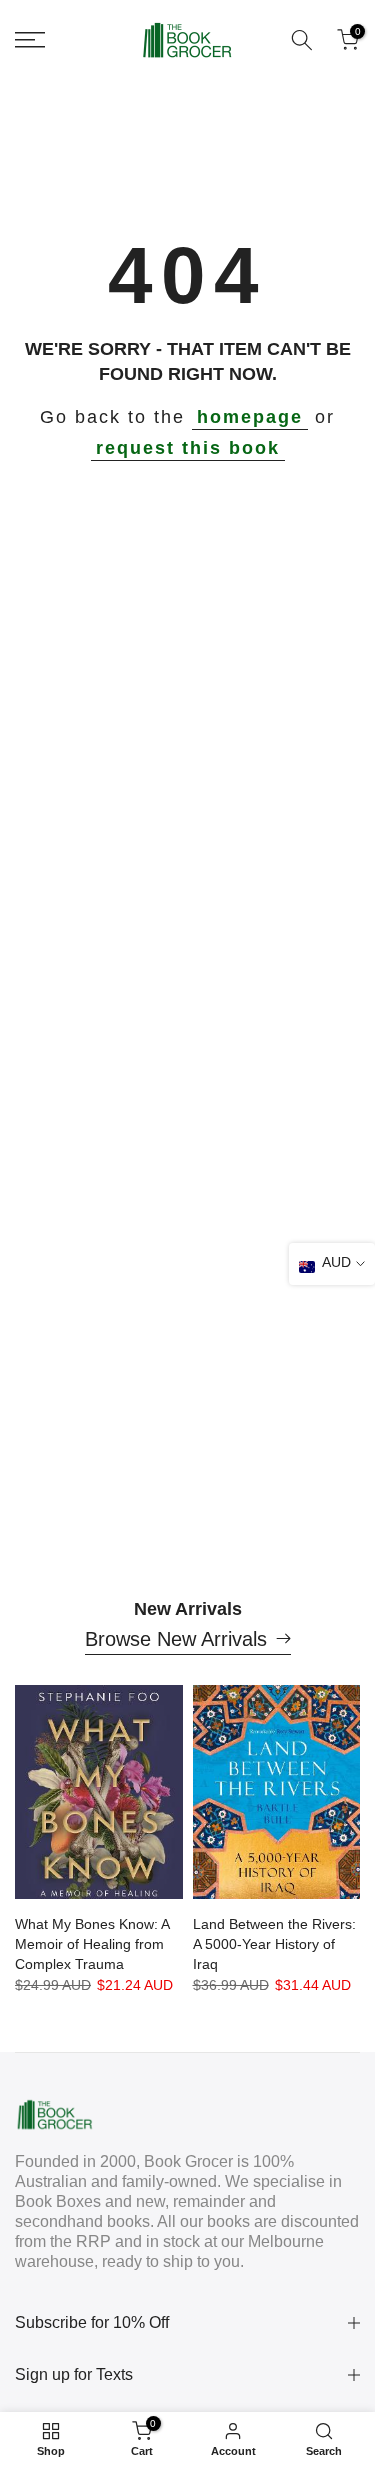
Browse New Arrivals (176, 1639)
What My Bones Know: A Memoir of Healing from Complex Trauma (92, 1944)
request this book (188, 448)
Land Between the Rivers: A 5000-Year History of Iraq (274, 1944)
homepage (250, 417)
